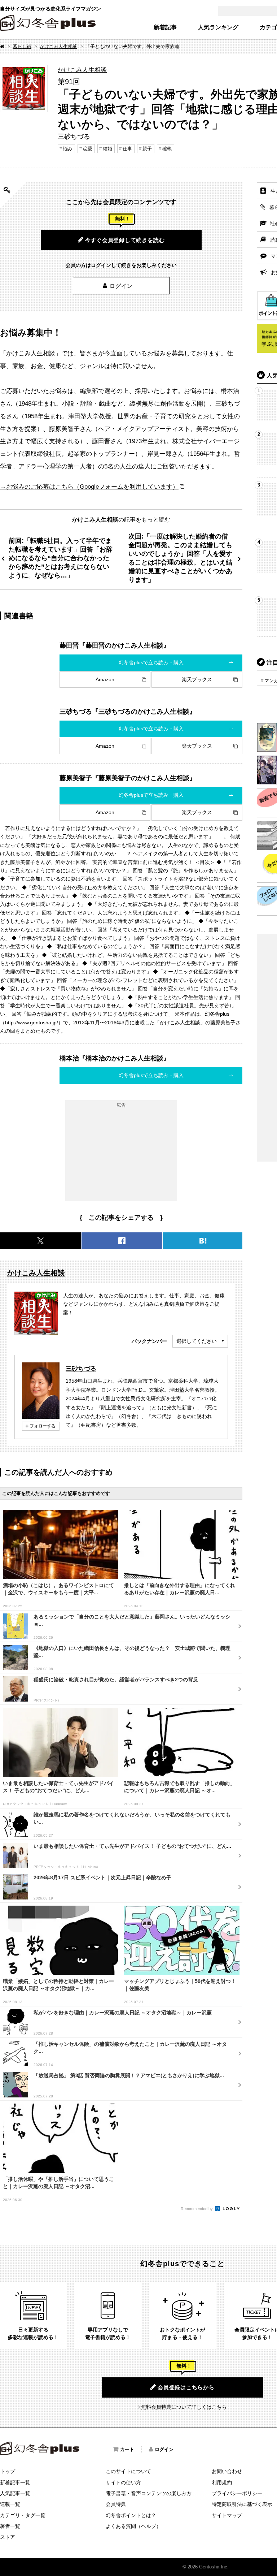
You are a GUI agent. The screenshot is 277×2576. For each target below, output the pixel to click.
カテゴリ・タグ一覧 (23, 2515)
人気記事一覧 (15, 2493)
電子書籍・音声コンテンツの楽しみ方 (149, 2493)
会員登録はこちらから (186, 2387)
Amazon (105, 679)
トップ (8, 2471)
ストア (8, 2537)
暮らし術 (22, 46)
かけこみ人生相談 (58, 46)
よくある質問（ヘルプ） (133, 2526)
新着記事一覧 (15, 2482)
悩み (68, 149)
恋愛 (88, 149)
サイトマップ (227, 2515)
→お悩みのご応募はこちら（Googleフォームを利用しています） (89, 487)
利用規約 (222, 2482)
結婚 (107, 149)
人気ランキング (218, 27)
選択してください (197, 1341)
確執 (167, 149)
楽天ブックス (197, 679)
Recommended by (197, 2209)
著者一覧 (10, 2526)
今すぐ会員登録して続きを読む (125, 240)
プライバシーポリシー (237, 2493)
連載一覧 (10, 2504)
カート (127, 2449)
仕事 (127, 149)
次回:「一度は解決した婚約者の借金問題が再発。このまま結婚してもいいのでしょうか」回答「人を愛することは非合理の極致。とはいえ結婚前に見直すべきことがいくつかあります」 (180, 558)
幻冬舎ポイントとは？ (131, 2515)
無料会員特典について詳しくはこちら (184, 2407)
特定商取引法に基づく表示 (242, 2504)
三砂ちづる (81, 1369)
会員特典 (116, 2504)
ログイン (121, 286)
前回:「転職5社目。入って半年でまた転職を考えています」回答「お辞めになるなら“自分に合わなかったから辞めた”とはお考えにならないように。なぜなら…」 (61, 558)
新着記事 (165, 27)
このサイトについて (128, 2471)
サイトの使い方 (123, 2482)
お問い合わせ (227, 2471)
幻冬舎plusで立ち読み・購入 (151, 662)
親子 (147, 149)
